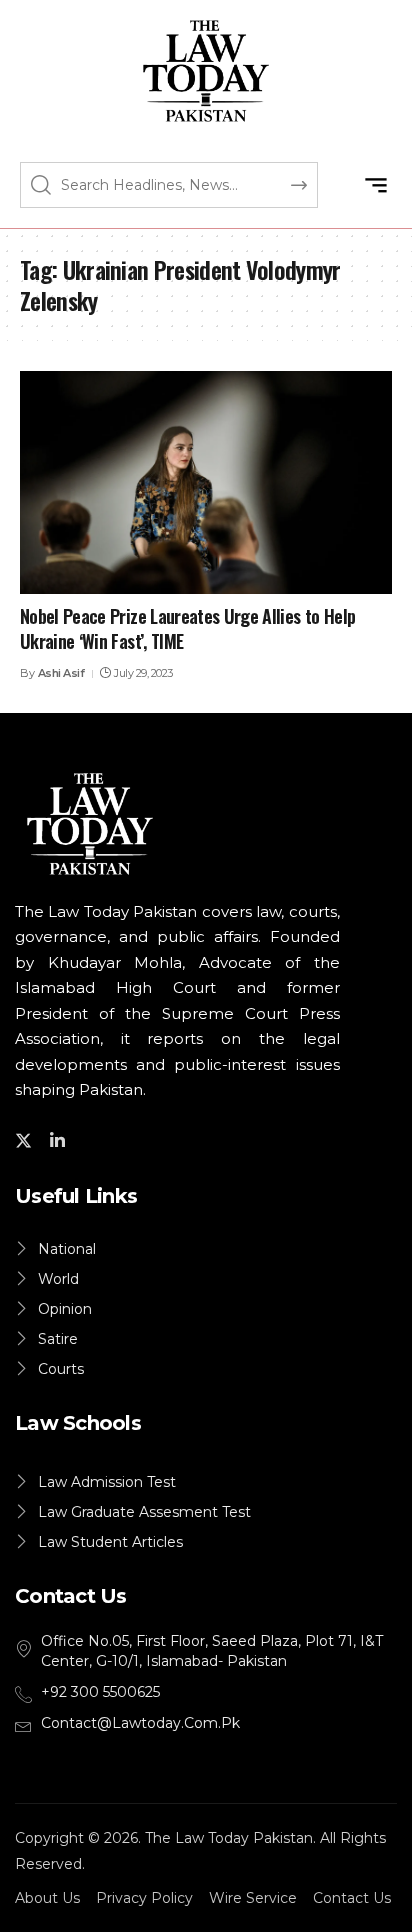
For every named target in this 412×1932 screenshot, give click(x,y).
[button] (375, 184)
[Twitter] (26, 1140)
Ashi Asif (61, 673)
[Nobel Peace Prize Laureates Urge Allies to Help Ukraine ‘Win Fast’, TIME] (206, 482)
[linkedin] (60, 1140)
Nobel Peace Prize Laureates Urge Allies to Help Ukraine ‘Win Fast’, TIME (187, 628)
